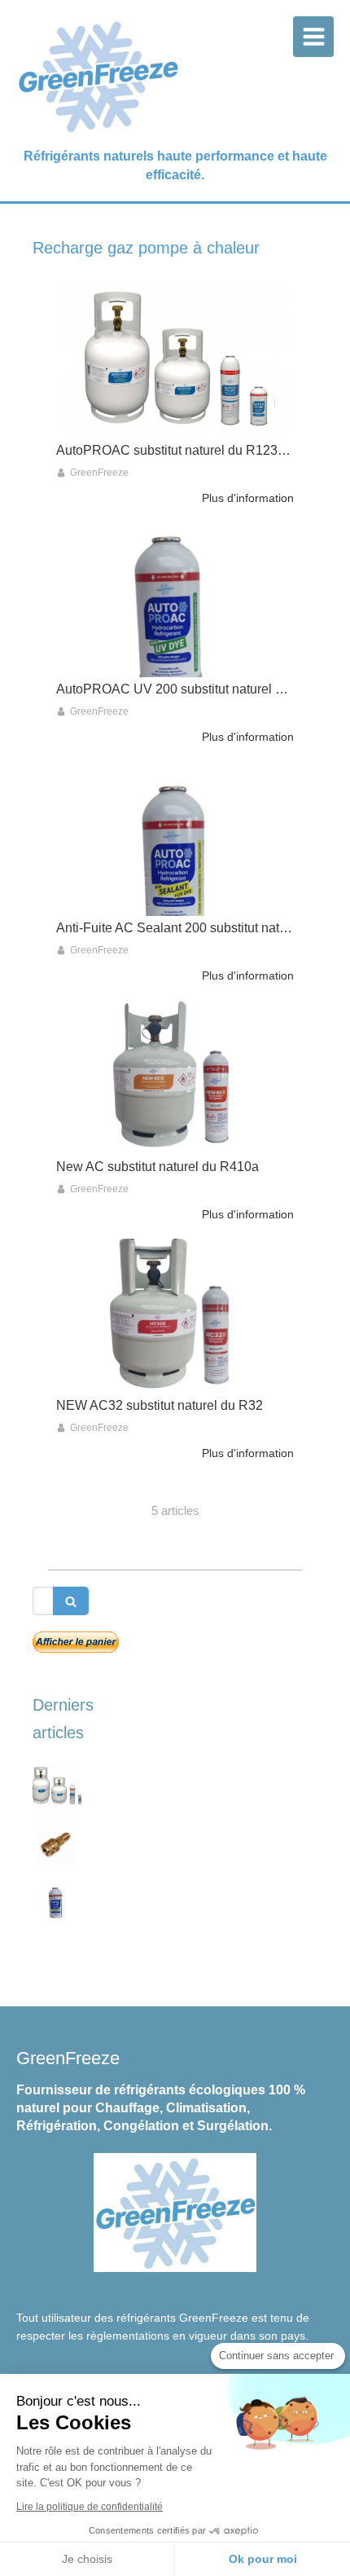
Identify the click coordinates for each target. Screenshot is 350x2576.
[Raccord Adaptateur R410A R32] (57, 1843)
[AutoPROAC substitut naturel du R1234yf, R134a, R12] (175, 361)
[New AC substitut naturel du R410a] (175, 1077)
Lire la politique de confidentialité (90, 2507)
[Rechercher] (71, 1601)
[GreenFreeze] (98, 131)
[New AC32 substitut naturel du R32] (175, 1316)
